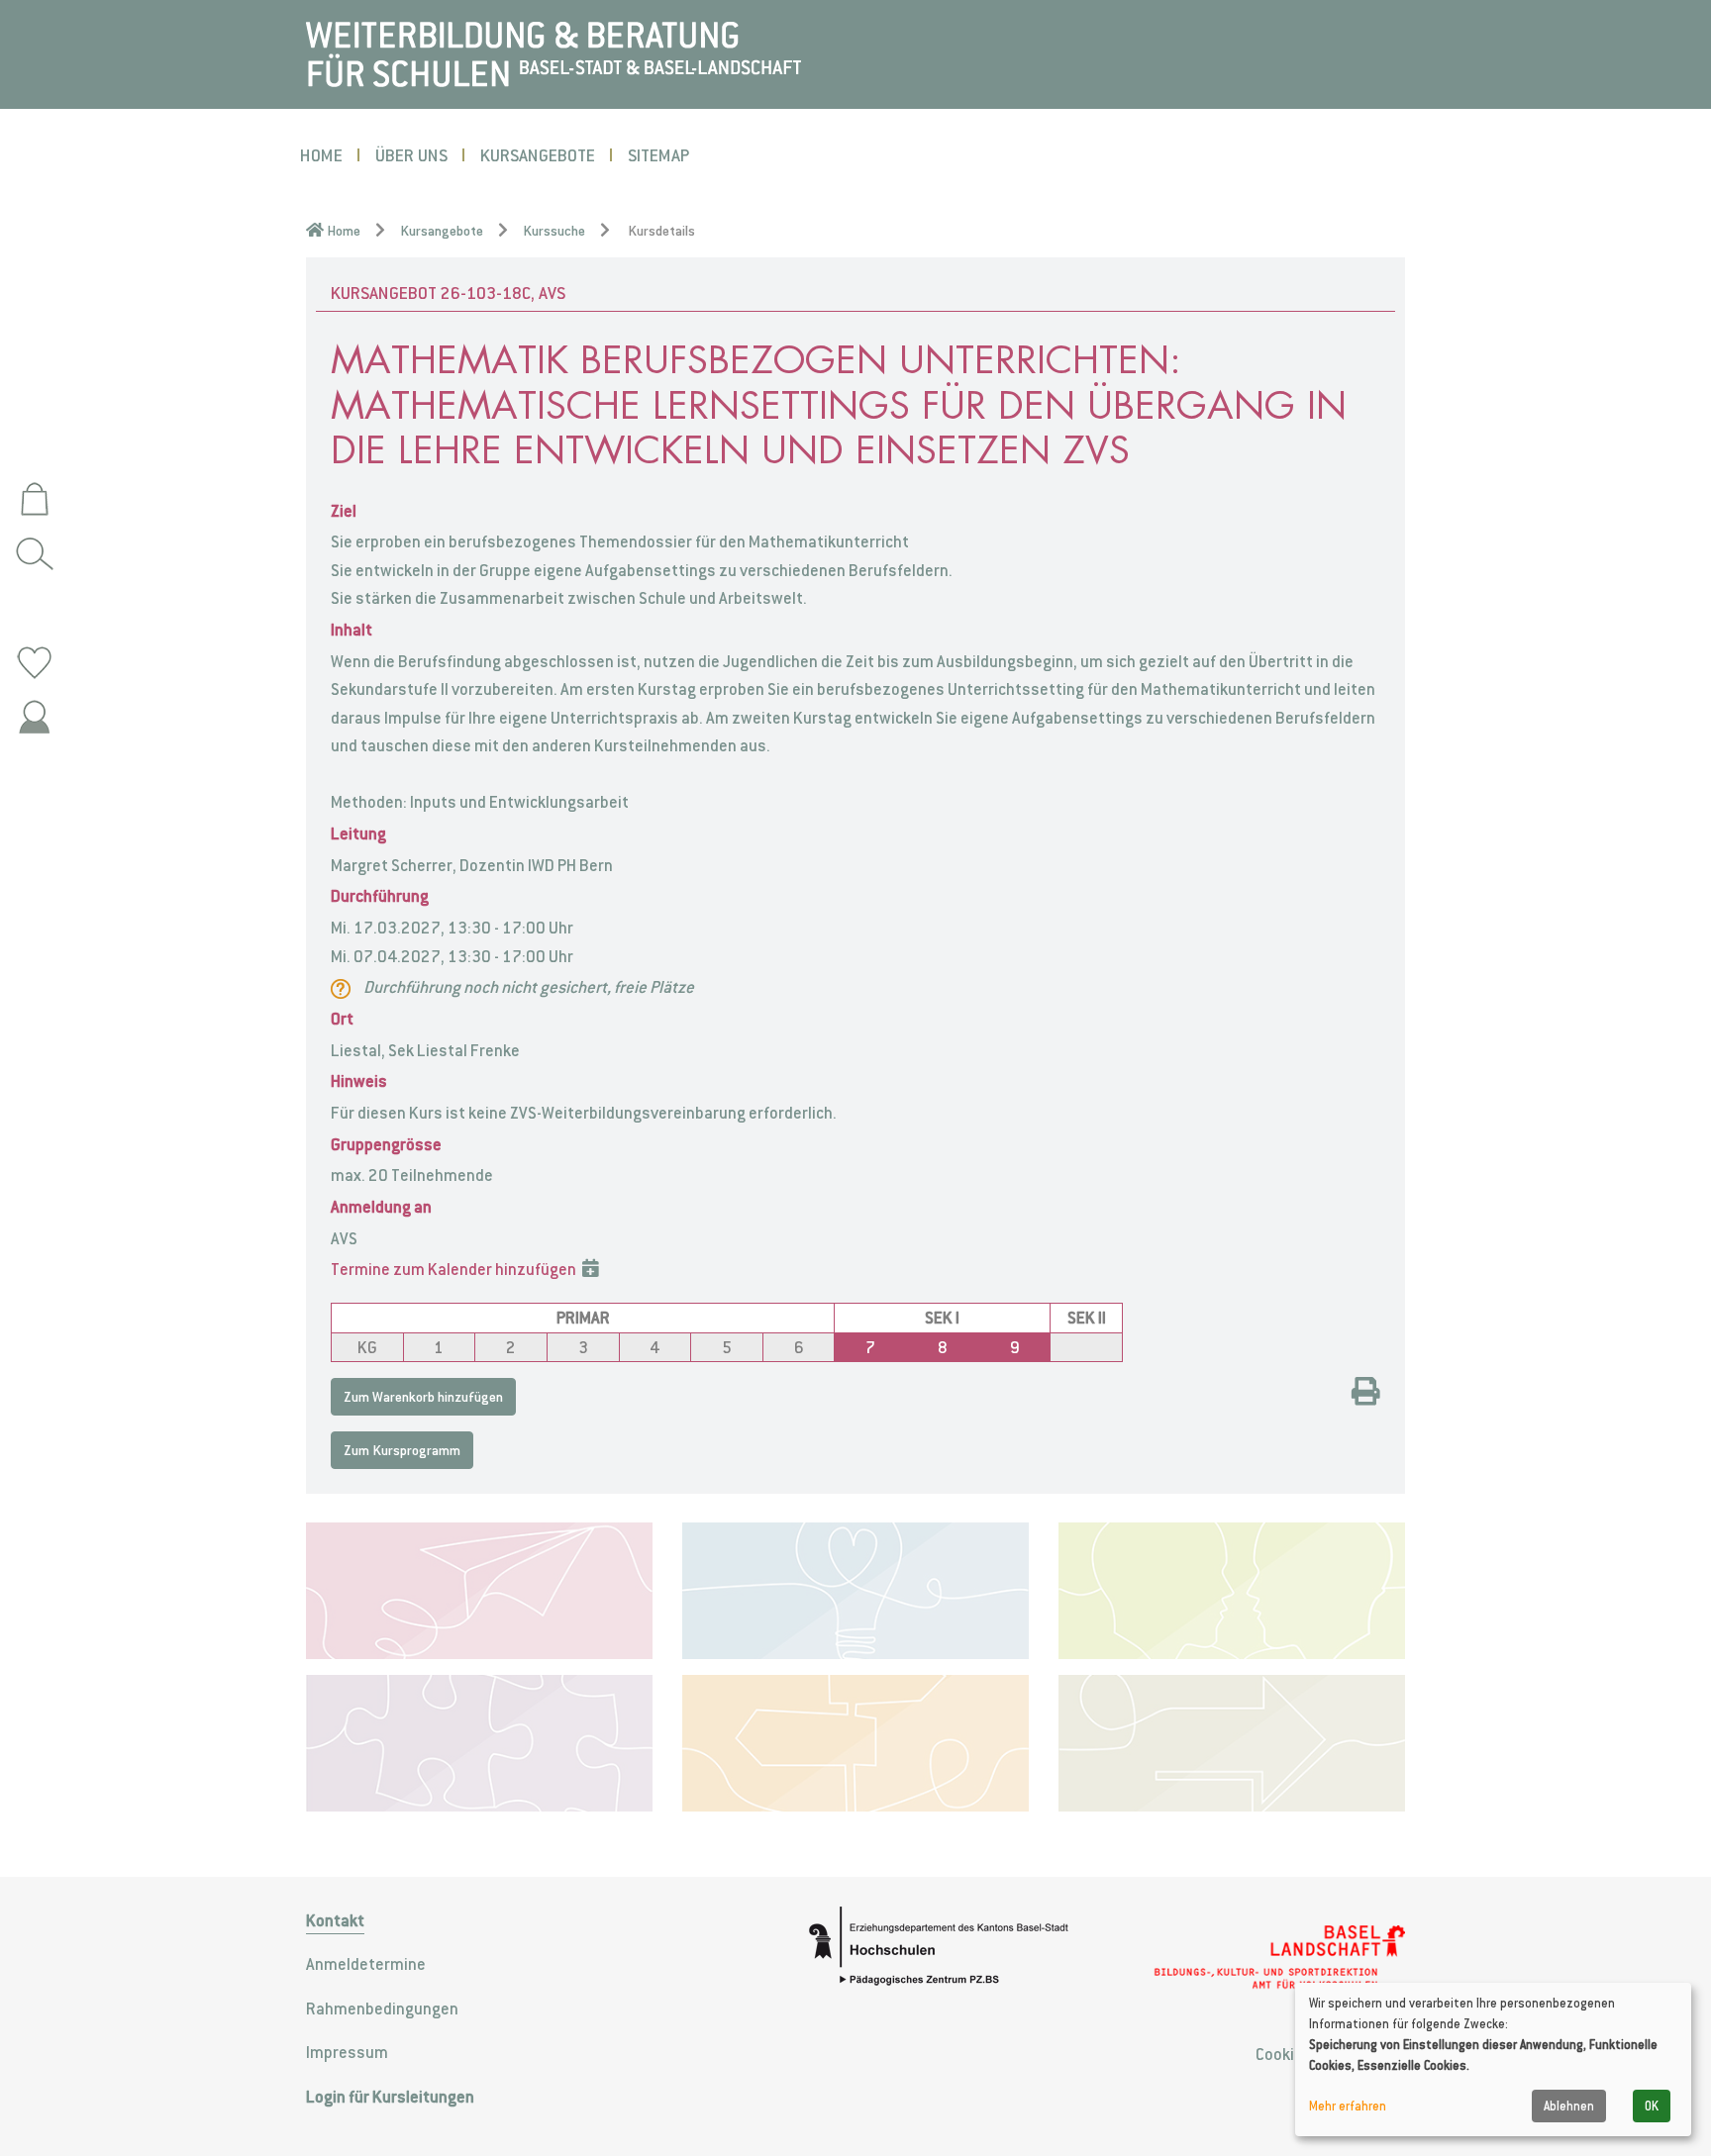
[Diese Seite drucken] (1366, 1394)
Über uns (411, 155)
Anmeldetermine (366, 1964)
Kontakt (335, 1920)
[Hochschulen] (950, 1946)
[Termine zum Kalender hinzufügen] (591, 1269)
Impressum (347, 2052)
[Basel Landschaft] (1279, 1958)
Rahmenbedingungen (382, 2009)
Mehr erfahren (1348, 2106)
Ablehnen (1569, 2106)
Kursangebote (538, 155)
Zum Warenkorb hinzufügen (423, 1397)
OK (1652, 2106)
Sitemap (658, 155)
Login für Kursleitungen (390, 2097)
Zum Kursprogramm (402, 1450)
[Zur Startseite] (554, 52)
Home (321, 155)
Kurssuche (554, 231)
